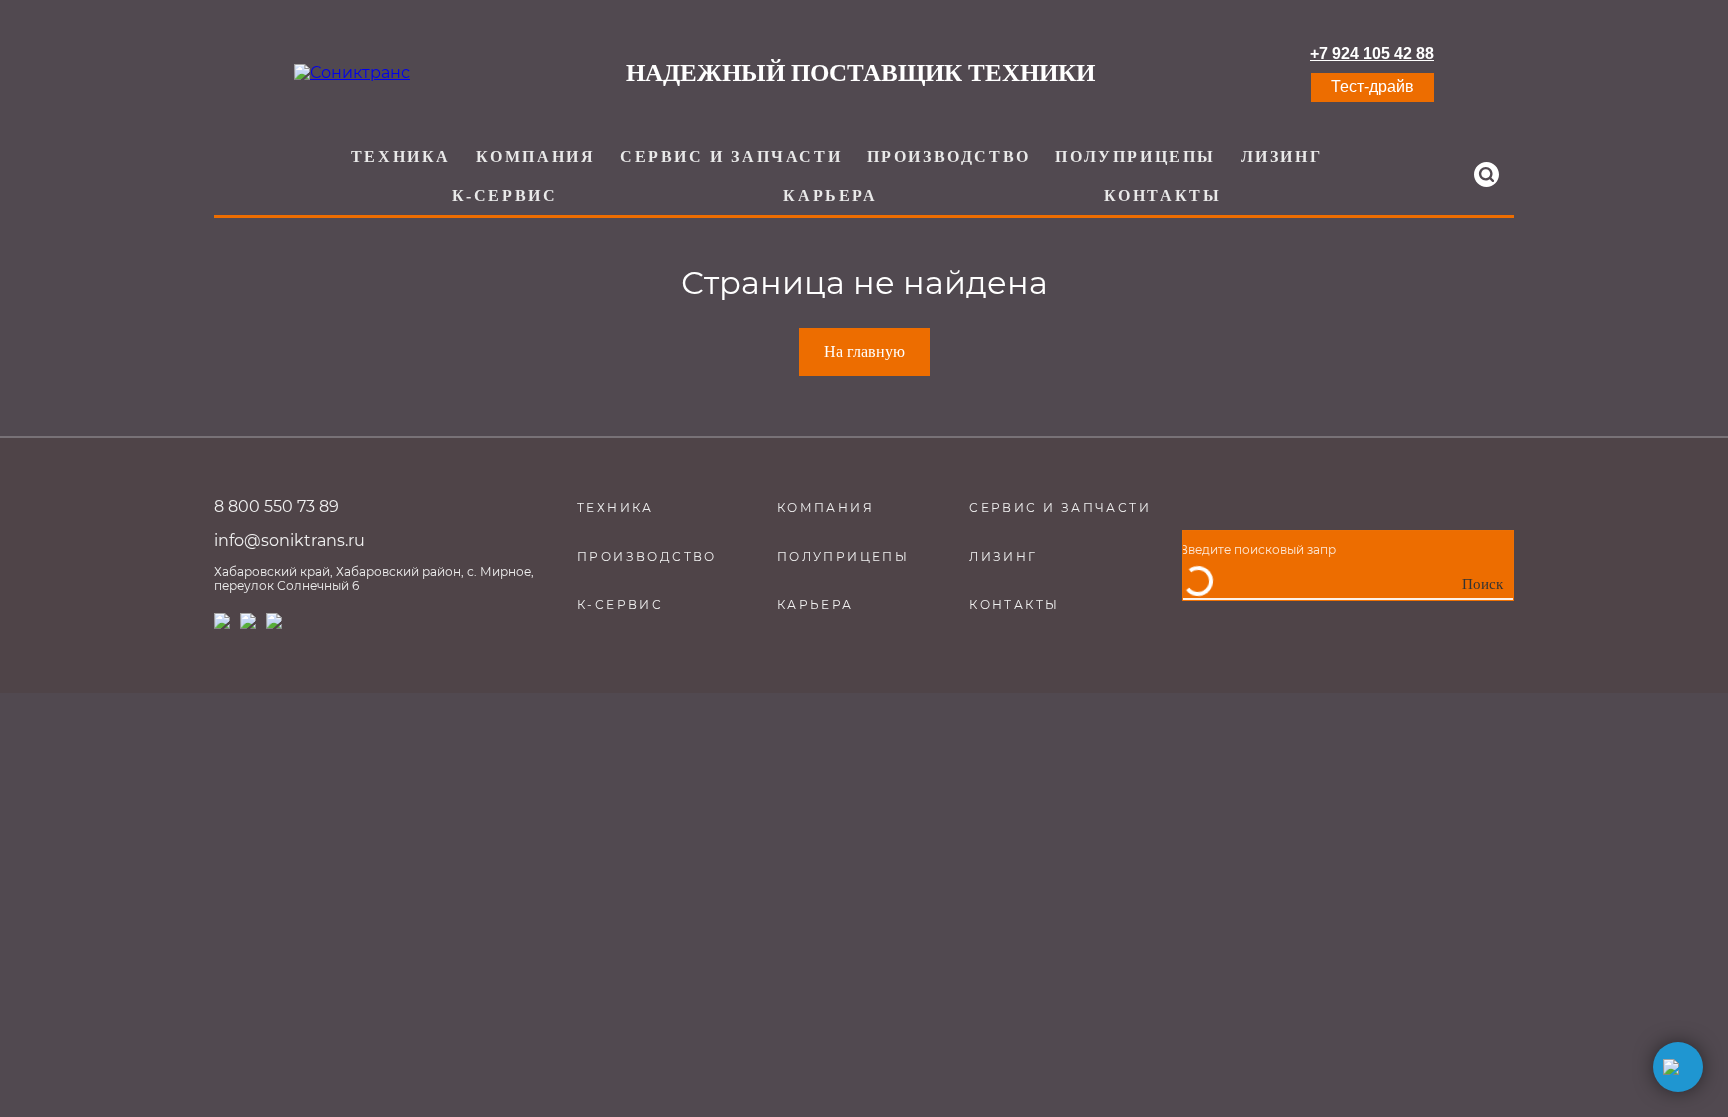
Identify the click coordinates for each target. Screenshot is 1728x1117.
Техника (401, 156)
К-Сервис (505, 195)
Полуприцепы (1135, 156)
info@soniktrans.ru (289, 540)
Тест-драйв (1372, 86)
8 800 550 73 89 (276, 506)
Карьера (830, 195)
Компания (536, 156)
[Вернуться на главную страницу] (352, 73)
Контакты (1163, 195)
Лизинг (1282, 156)
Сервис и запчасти (731, 156)
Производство (949, 156)
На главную (864, 351)
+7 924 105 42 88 (1372, 53)
